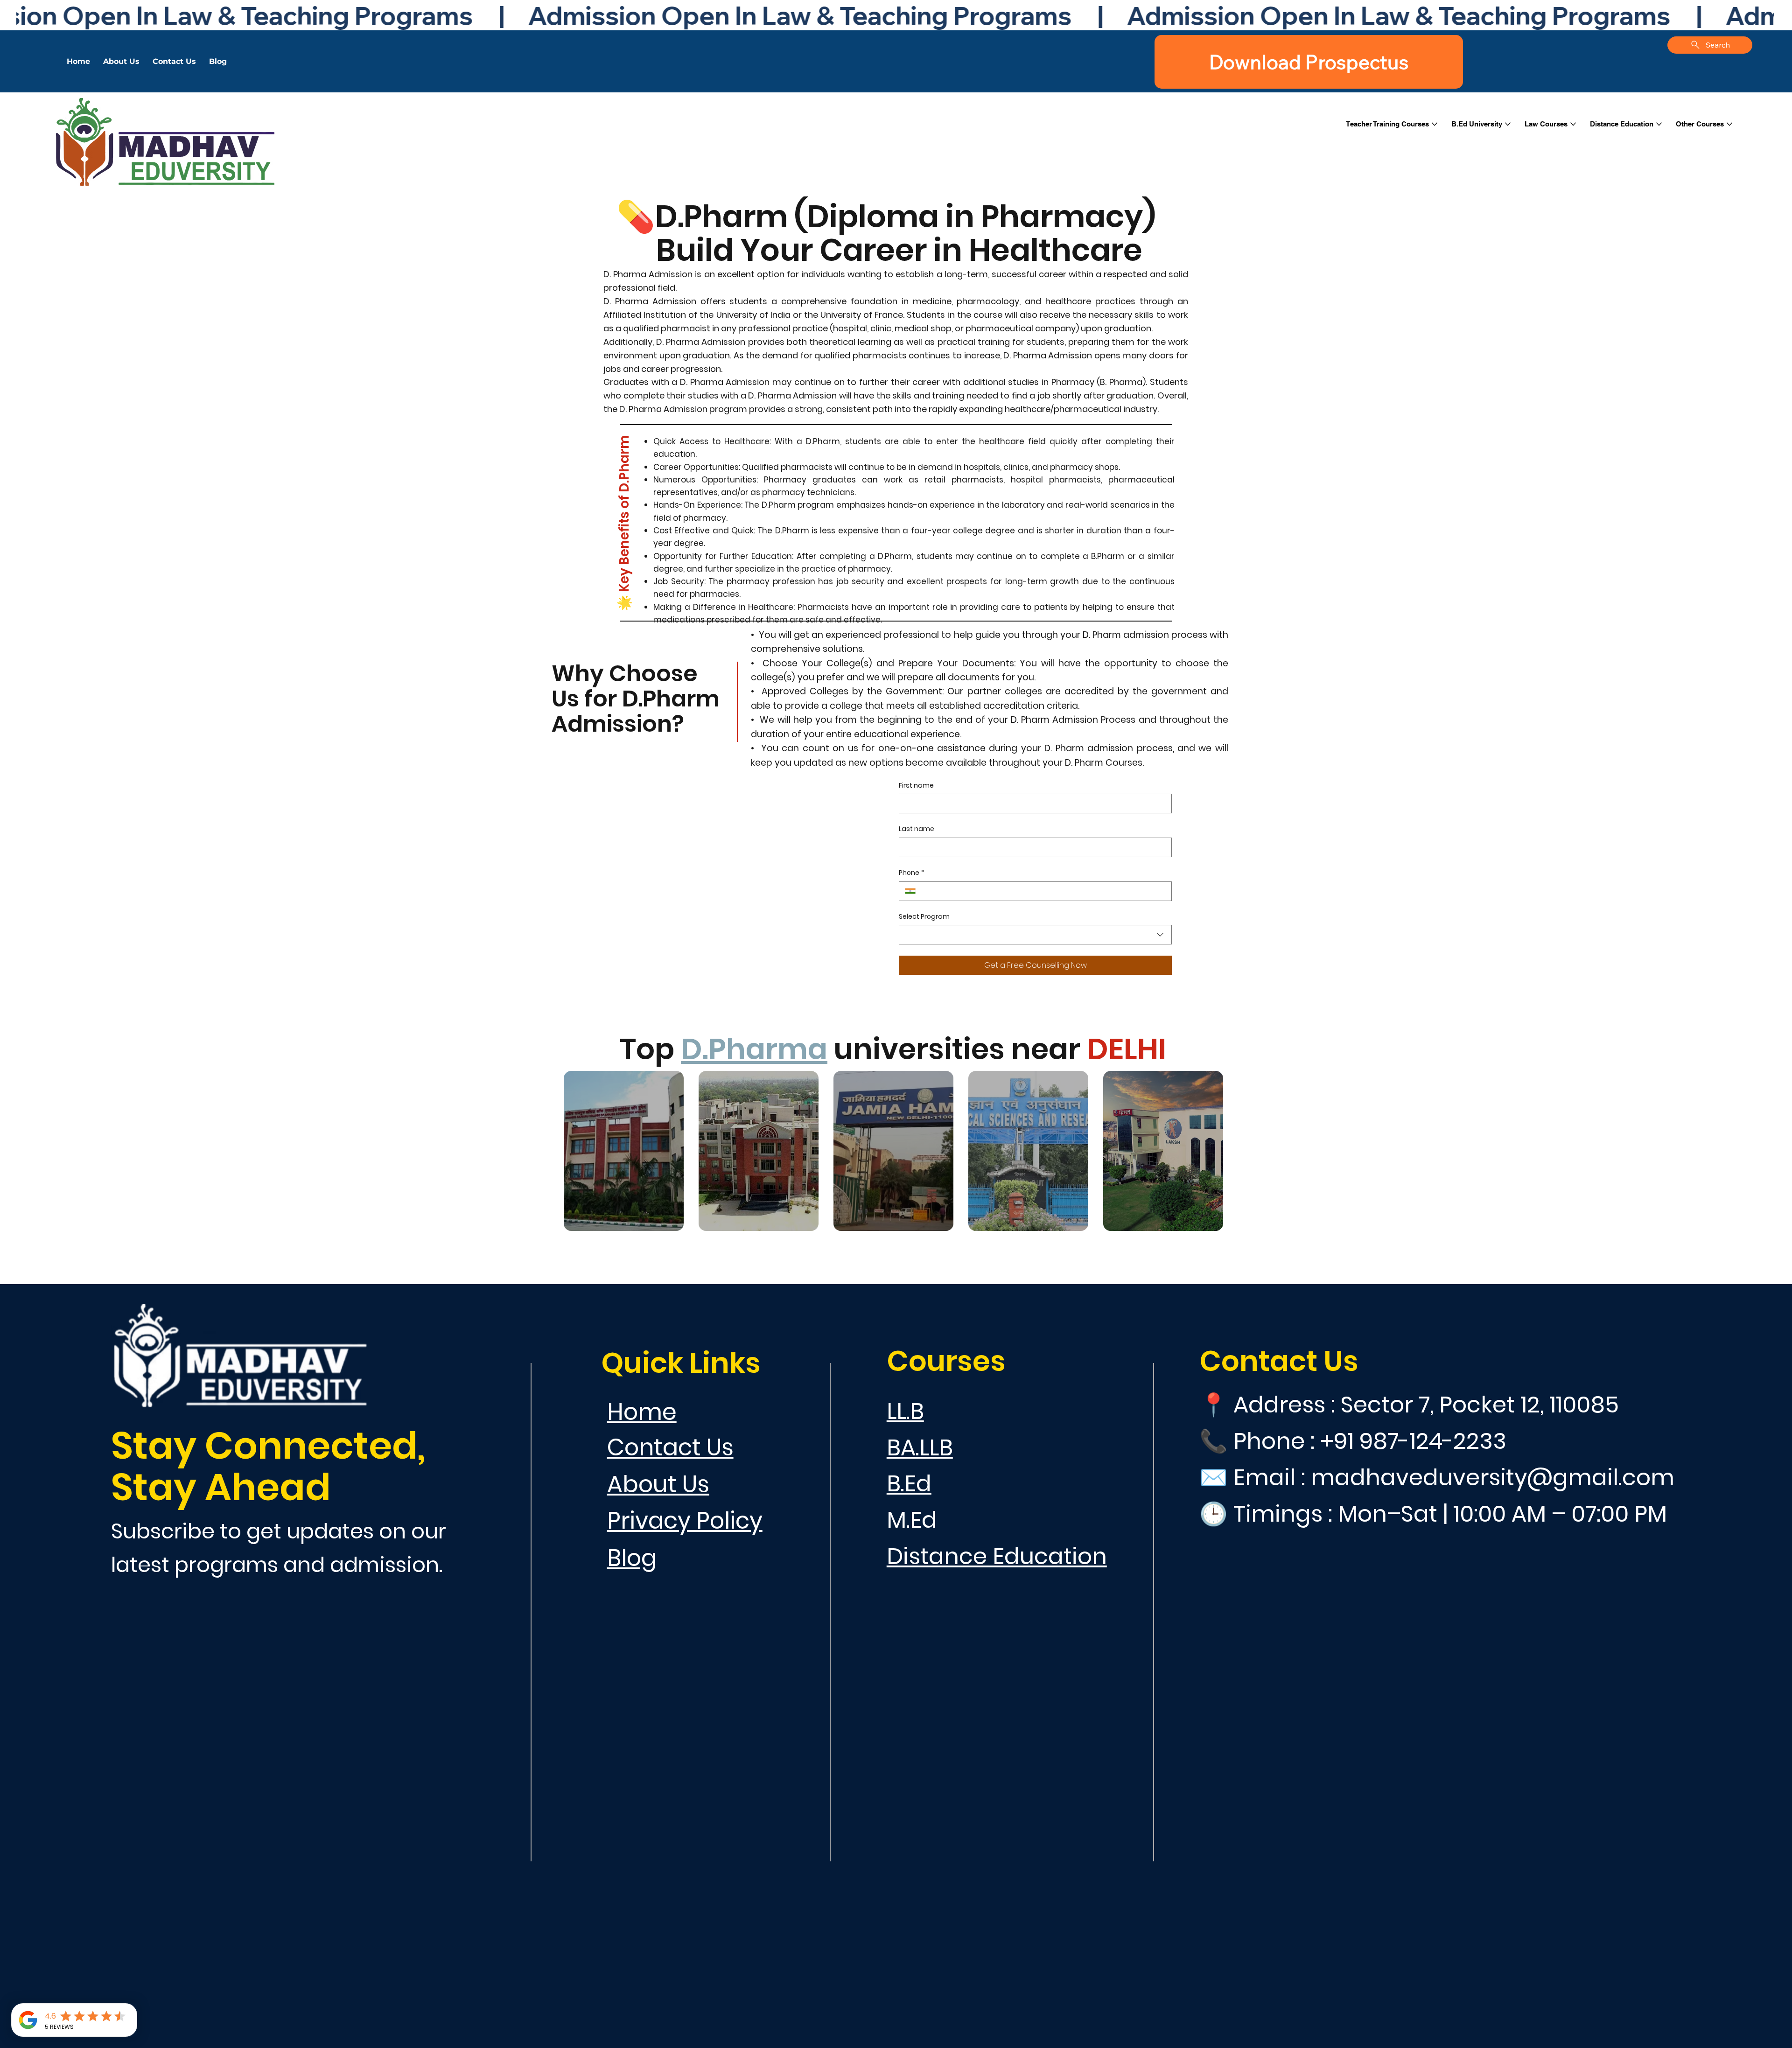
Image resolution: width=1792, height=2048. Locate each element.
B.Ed (909, 1483)
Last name (917, 829)
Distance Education (997, 1556)
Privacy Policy (685, 1520)
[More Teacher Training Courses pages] (1435, 124)
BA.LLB (920, 1447)
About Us (658, 1484)
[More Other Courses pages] (1729, 124)
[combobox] (1035, 935)
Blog (632, 1558)
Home (642, 1412)
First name (916, 786)
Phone (912, 873)
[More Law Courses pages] (1573, 124)
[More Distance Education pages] (1659, 124)
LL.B (905, 1411)
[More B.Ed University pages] (1508, 124)
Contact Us (670, 1447)
